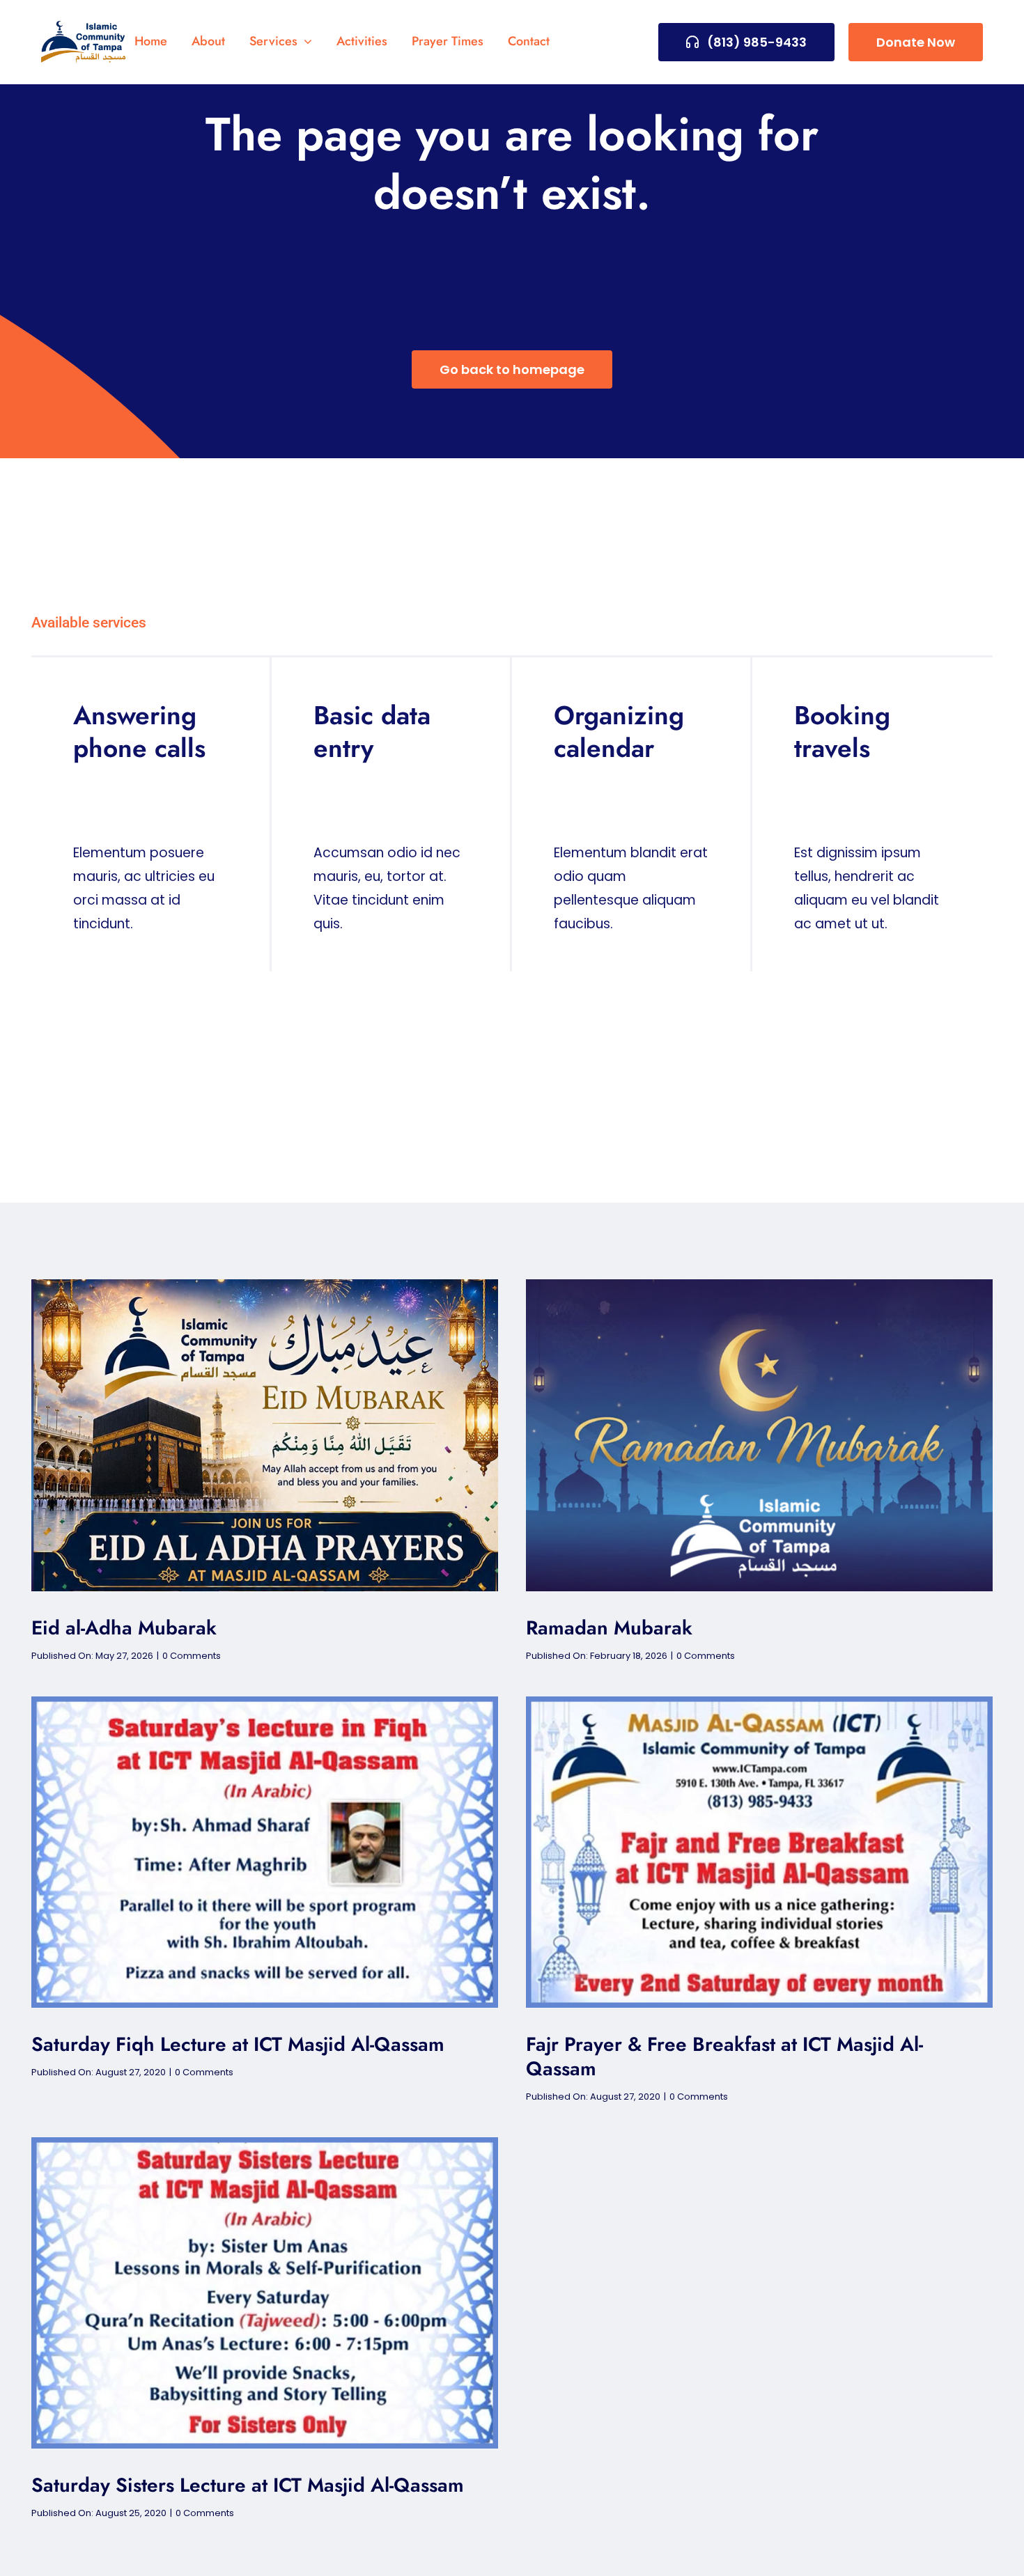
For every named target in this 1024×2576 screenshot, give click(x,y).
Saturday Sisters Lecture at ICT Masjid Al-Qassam (248, 2485)
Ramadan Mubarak (609, 1628)
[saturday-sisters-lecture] (265, 2144)
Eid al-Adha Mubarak (124, 1628)
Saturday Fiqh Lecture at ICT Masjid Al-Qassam (238, 2044)
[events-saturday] (265, 1703)
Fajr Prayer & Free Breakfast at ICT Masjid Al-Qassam (724, 2056)
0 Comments (192, 1656)
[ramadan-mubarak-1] (759, 1286)
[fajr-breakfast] (759, 1703)
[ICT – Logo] (84, 28)
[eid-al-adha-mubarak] (265, 1286)
